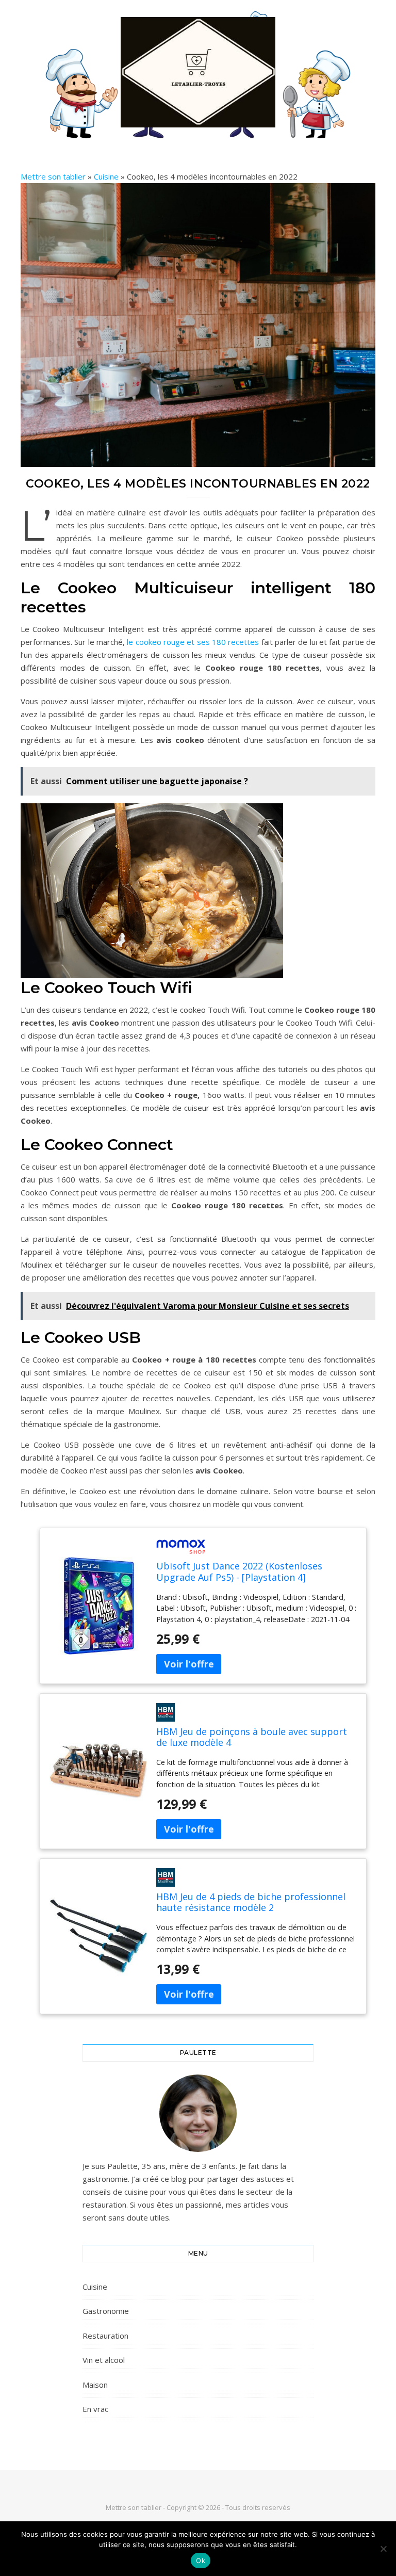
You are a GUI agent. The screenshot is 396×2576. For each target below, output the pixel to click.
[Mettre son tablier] (198, 72)
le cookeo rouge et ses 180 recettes (193, 642)
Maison (95, 2385)
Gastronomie (106, 2311)
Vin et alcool (104, 2360)
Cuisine (106, 176)
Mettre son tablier (53, 176)
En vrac (95, 2409)
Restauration (105, 2336)
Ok (201, 2561)
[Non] (383, 2549)
